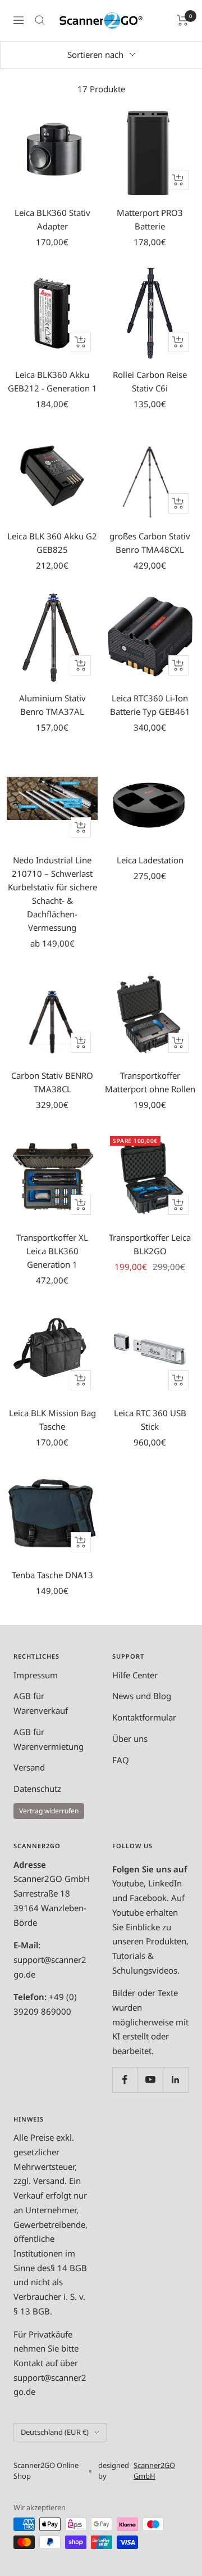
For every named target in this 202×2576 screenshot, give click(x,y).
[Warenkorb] (183, 20)
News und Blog (142, 1696)
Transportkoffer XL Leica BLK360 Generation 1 (52, 1251)
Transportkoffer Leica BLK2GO (150, 1244)
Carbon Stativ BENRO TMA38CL (52, 1082)
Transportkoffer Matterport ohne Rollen (150, 1082)
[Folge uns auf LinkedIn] (175, 2080)
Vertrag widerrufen (49, 1811)
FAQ (121, 1760)
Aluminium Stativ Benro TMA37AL (52, 705)
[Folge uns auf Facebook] (125, 2080)
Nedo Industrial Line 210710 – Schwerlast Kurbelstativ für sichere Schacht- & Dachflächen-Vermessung (52, 894)
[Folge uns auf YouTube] (150, 2080)
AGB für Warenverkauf (41, 1703)
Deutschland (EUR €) (55, 2432)
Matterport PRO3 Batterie (150, 219)
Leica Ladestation (150, 860)
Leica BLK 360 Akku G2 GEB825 (52, 543)
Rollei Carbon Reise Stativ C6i (150, 381)
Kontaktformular (144, 1717)
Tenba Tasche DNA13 (52, 1575)
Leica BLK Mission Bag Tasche (52, 1420)
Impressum (36, 1675)
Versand (29, 1767)
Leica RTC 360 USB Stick (150, 1420)
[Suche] (40, 20)
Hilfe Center (135, 1675)
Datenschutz (37, 1789)
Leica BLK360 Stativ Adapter (52, 219)
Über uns (130, 1739)
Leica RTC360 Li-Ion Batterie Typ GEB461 (150, 705)
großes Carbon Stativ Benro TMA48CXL (150, 543)
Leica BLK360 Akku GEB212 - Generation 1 (52, 381)
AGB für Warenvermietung (49, 1739)
